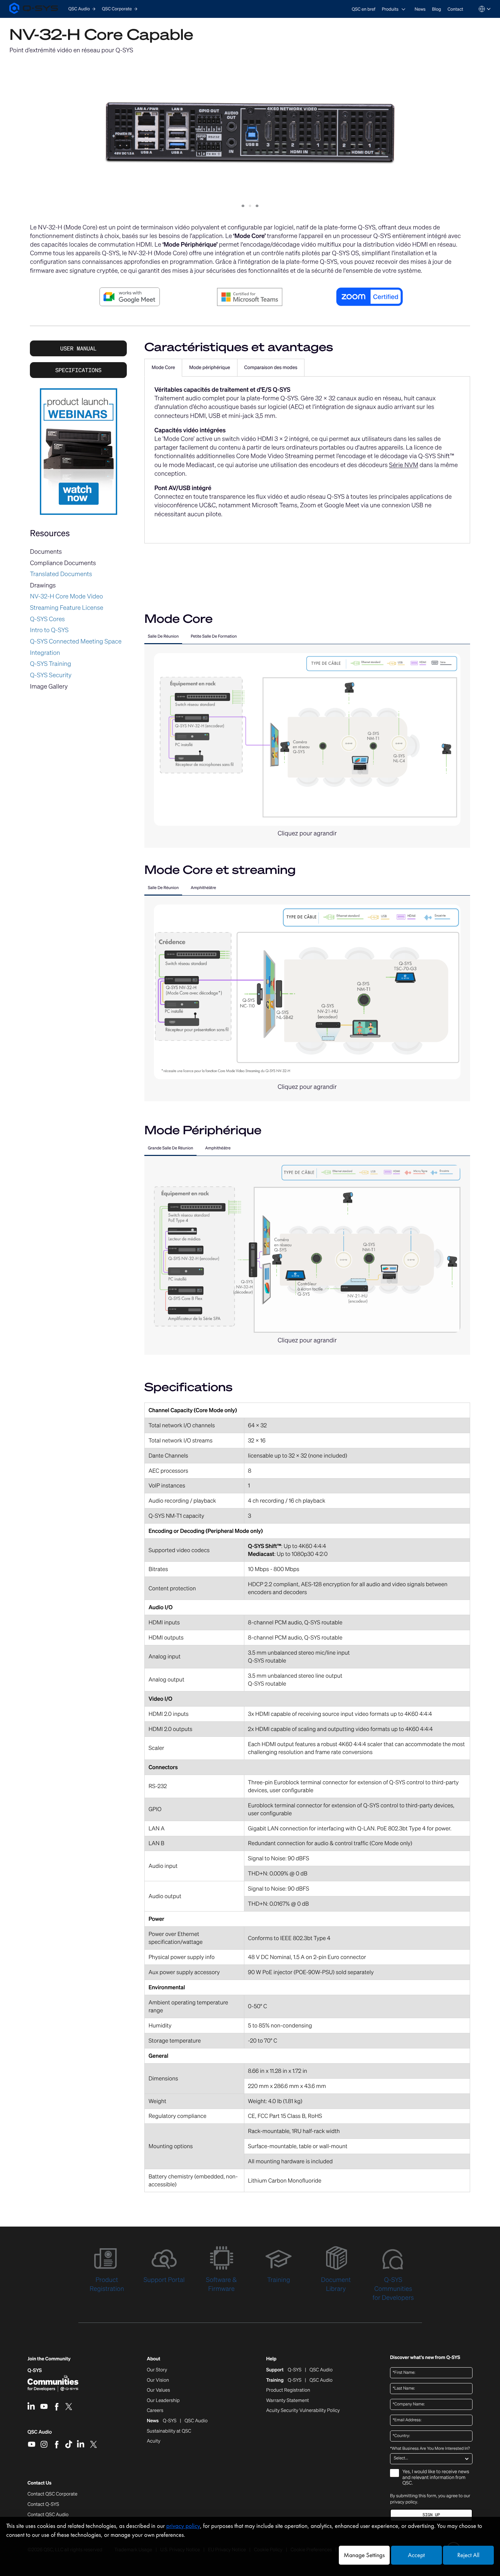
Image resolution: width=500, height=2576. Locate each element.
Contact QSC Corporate (52, 2494)
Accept (416, 2555)
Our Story (157, 2370)
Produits (390, 9)
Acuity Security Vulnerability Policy (303, 2411)
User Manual (78, 348)
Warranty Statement (287, 2401)
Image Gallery (49, 686)
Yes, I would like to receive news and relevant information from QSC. (436, 2478)
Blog (436, 9)
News (420, 9)
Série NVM (404, 465)
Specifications (78, 370)
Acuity (154, 2441)
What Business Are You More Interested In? (430, 2449)
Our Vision (158, 2380)
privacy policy (404, 2502)
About (153, 2359)
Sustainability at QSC (169, 2431)
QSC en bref (364, 9)
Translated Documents (61, 574)
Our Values (158, 2390)
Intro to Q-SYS (49, 630)
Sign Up (431, 2515)
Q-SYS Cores (47, 619)
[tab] (163, 368)
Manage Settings (364, 2555)
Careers (155, 2411)
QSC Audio (40, 2434)
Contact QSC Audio (48, 2515)
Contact (455, 9)
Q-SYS (35, 2371)
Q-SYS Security (51, 675)
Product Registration (288, 2390)
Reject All (468, 2555)
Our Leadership (163, 2401)
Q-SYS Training (51, 664)
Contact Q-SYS (43, 2504)
